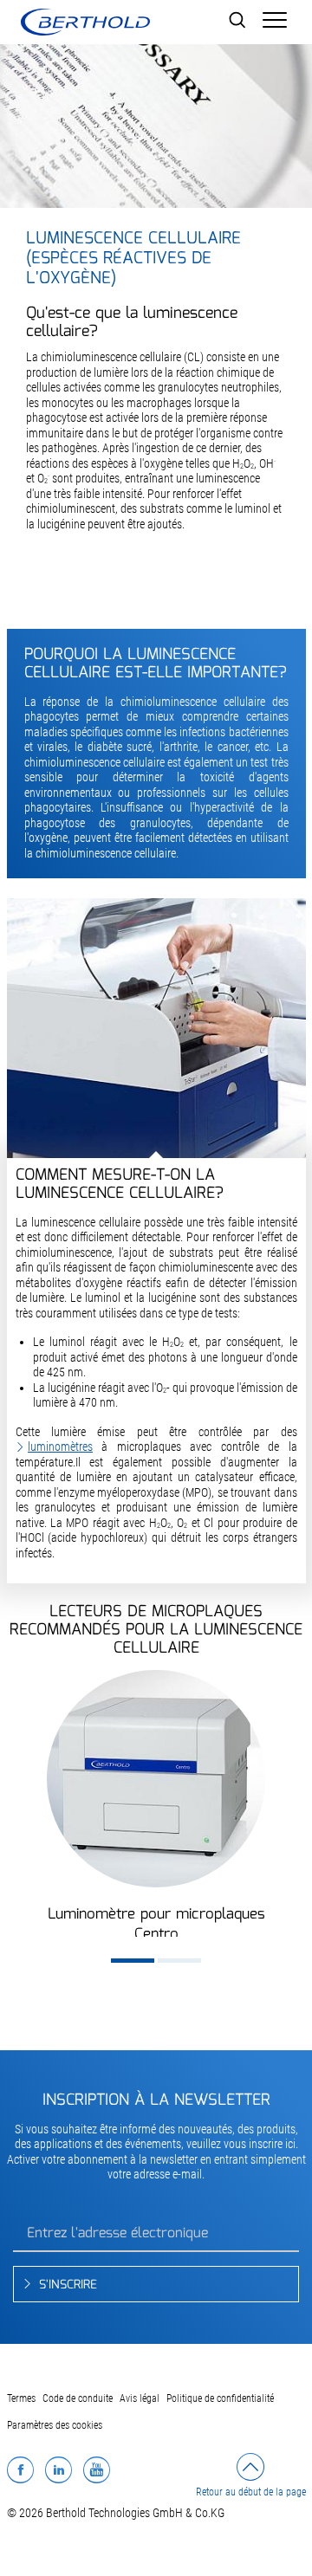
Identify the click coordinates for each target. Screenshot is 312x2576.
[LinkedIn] (58, 2469)
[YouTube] (97, 2469)
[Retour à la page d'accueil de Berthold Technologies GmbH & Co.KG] (85, 22)
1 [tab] (133, 1961)
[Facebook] (20, 2469)
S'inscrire (68, 2285)
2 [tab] (179, 1961)
